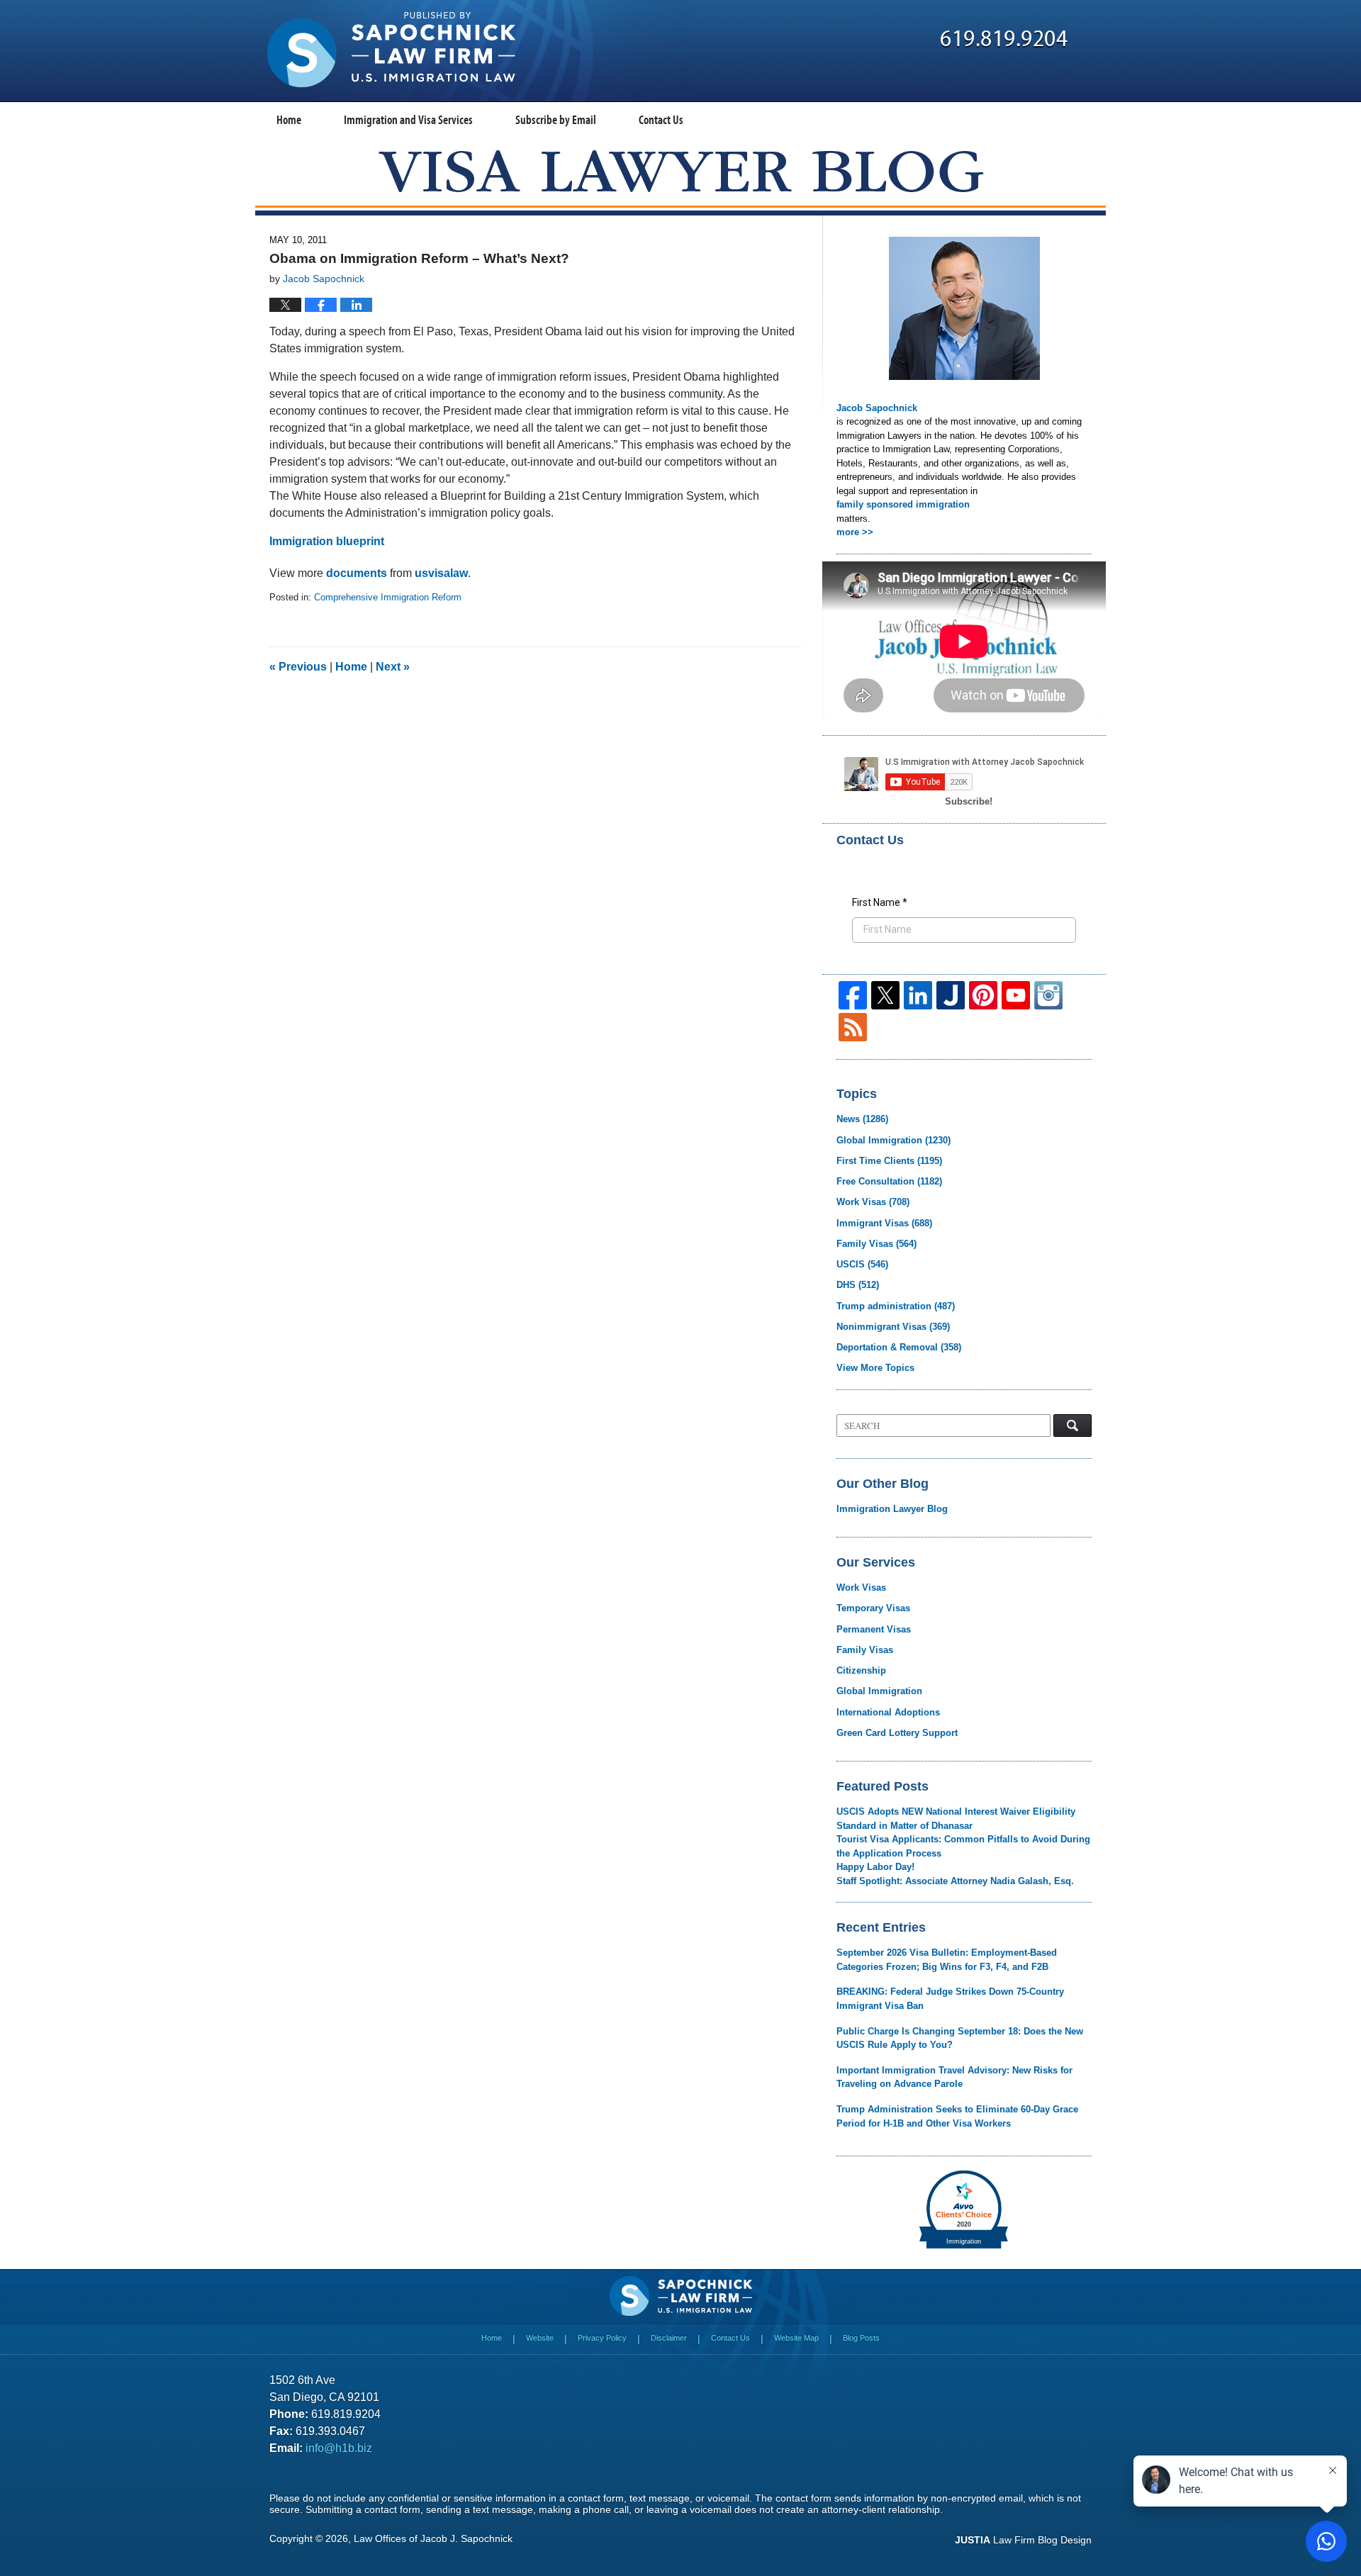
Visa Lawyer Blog (391, 50)
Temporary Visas (873, 1608)
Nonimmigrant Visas (893, 1327)
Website (540, 2338)
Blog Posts (861, 2338)
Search (1072, 1426)
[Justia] (951, 995)
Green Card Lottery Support (897, 1733)
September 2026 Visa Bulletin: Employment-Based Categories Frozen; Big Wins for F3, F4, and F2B (947, 1960)
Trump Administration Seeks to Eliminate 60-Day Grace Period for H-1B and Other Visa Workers (957, 2116)
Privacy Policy (602, 2338)
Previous (298, 667)
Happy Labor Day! (875, 1867)
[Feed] (853, 1027)
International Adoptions (888, 1712)
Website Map (796, 2338)
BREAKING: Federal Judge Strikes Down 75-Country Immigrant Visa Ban (950, 1999)
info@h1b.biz (339, 2448)
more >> (855, 532)
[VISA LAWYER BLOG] (681, 171)
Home (289, 119)
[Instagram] (1048, 995)
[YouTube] (1016, 995)
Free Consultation (889, 1181)
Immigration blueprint (327, 541)
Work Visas (873, 1202)
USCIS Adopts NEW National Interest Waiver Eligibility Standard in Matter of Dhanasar (956, 1819)
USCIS (862, 1264)
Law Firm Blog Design (1023, 2540)
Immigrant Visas (884, 1223)
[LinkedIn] (918, 995)
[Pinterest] (983, 995)
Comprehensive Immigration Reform (388, 597)
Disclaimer (669, 2338)
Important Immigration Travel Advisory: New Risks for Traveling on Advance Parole (954, 2077)
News (862, 1119)
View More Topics (875, 1368)
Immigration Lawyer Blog (892, 1509)
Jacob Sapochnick (877, 408)
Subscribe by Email (556, 119)
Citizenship (861, 1670)
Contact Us (661, 119)
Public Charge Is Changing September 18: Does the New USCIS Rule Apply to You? (960, 2038)
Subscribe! (969, 801)
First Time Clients (889, 1161)
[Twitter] (885, 995)
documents (357, 573)
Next (393, 667)
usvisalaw (441, 573)
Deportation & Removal (899, 1347)
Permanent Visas (874, 1629)
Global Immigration (894, 1140)
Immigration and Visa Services (408, 119)
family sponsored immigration (903, 504)
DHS (858, 1285)
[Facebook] (853, 995)
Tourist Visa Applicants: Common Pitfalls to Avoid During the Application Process (963, 1846)
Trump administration (896, 1306)
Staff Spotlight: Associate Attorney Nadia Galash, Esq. (955, 1881)
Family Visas (876, 1244)
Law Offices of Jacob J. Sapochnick (433, 2538)
